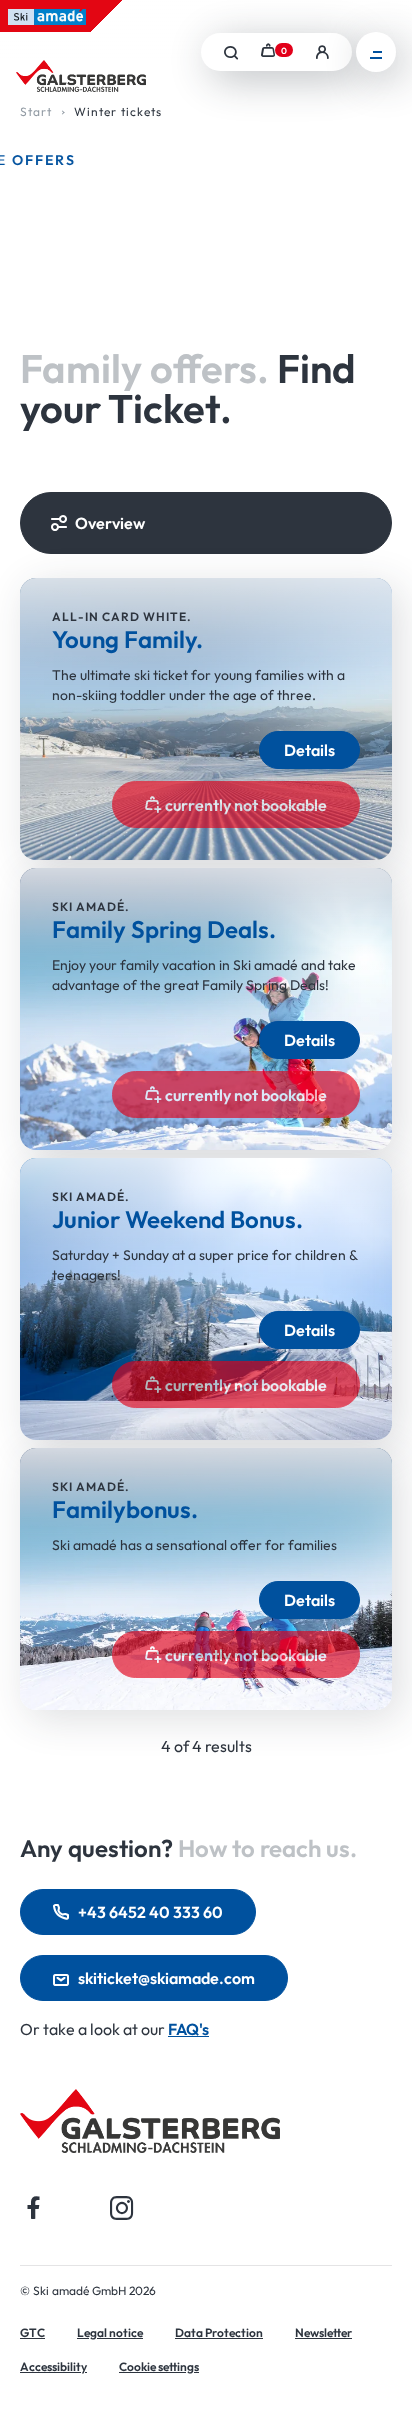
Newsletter (323, 2332)
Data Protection (219, 2332)
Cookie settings (159, 2366)
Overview (110, 523)
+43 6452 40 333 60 (150, 1912)
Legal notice (110, 2332)
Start (36, 111)
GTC (32, 2332)
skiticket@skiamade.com (166, 1978)
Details (309, 750)
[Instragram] (121, 2207)
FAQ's (188, 2029)
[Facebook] (34, 2207)
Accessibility (53, 2366)
